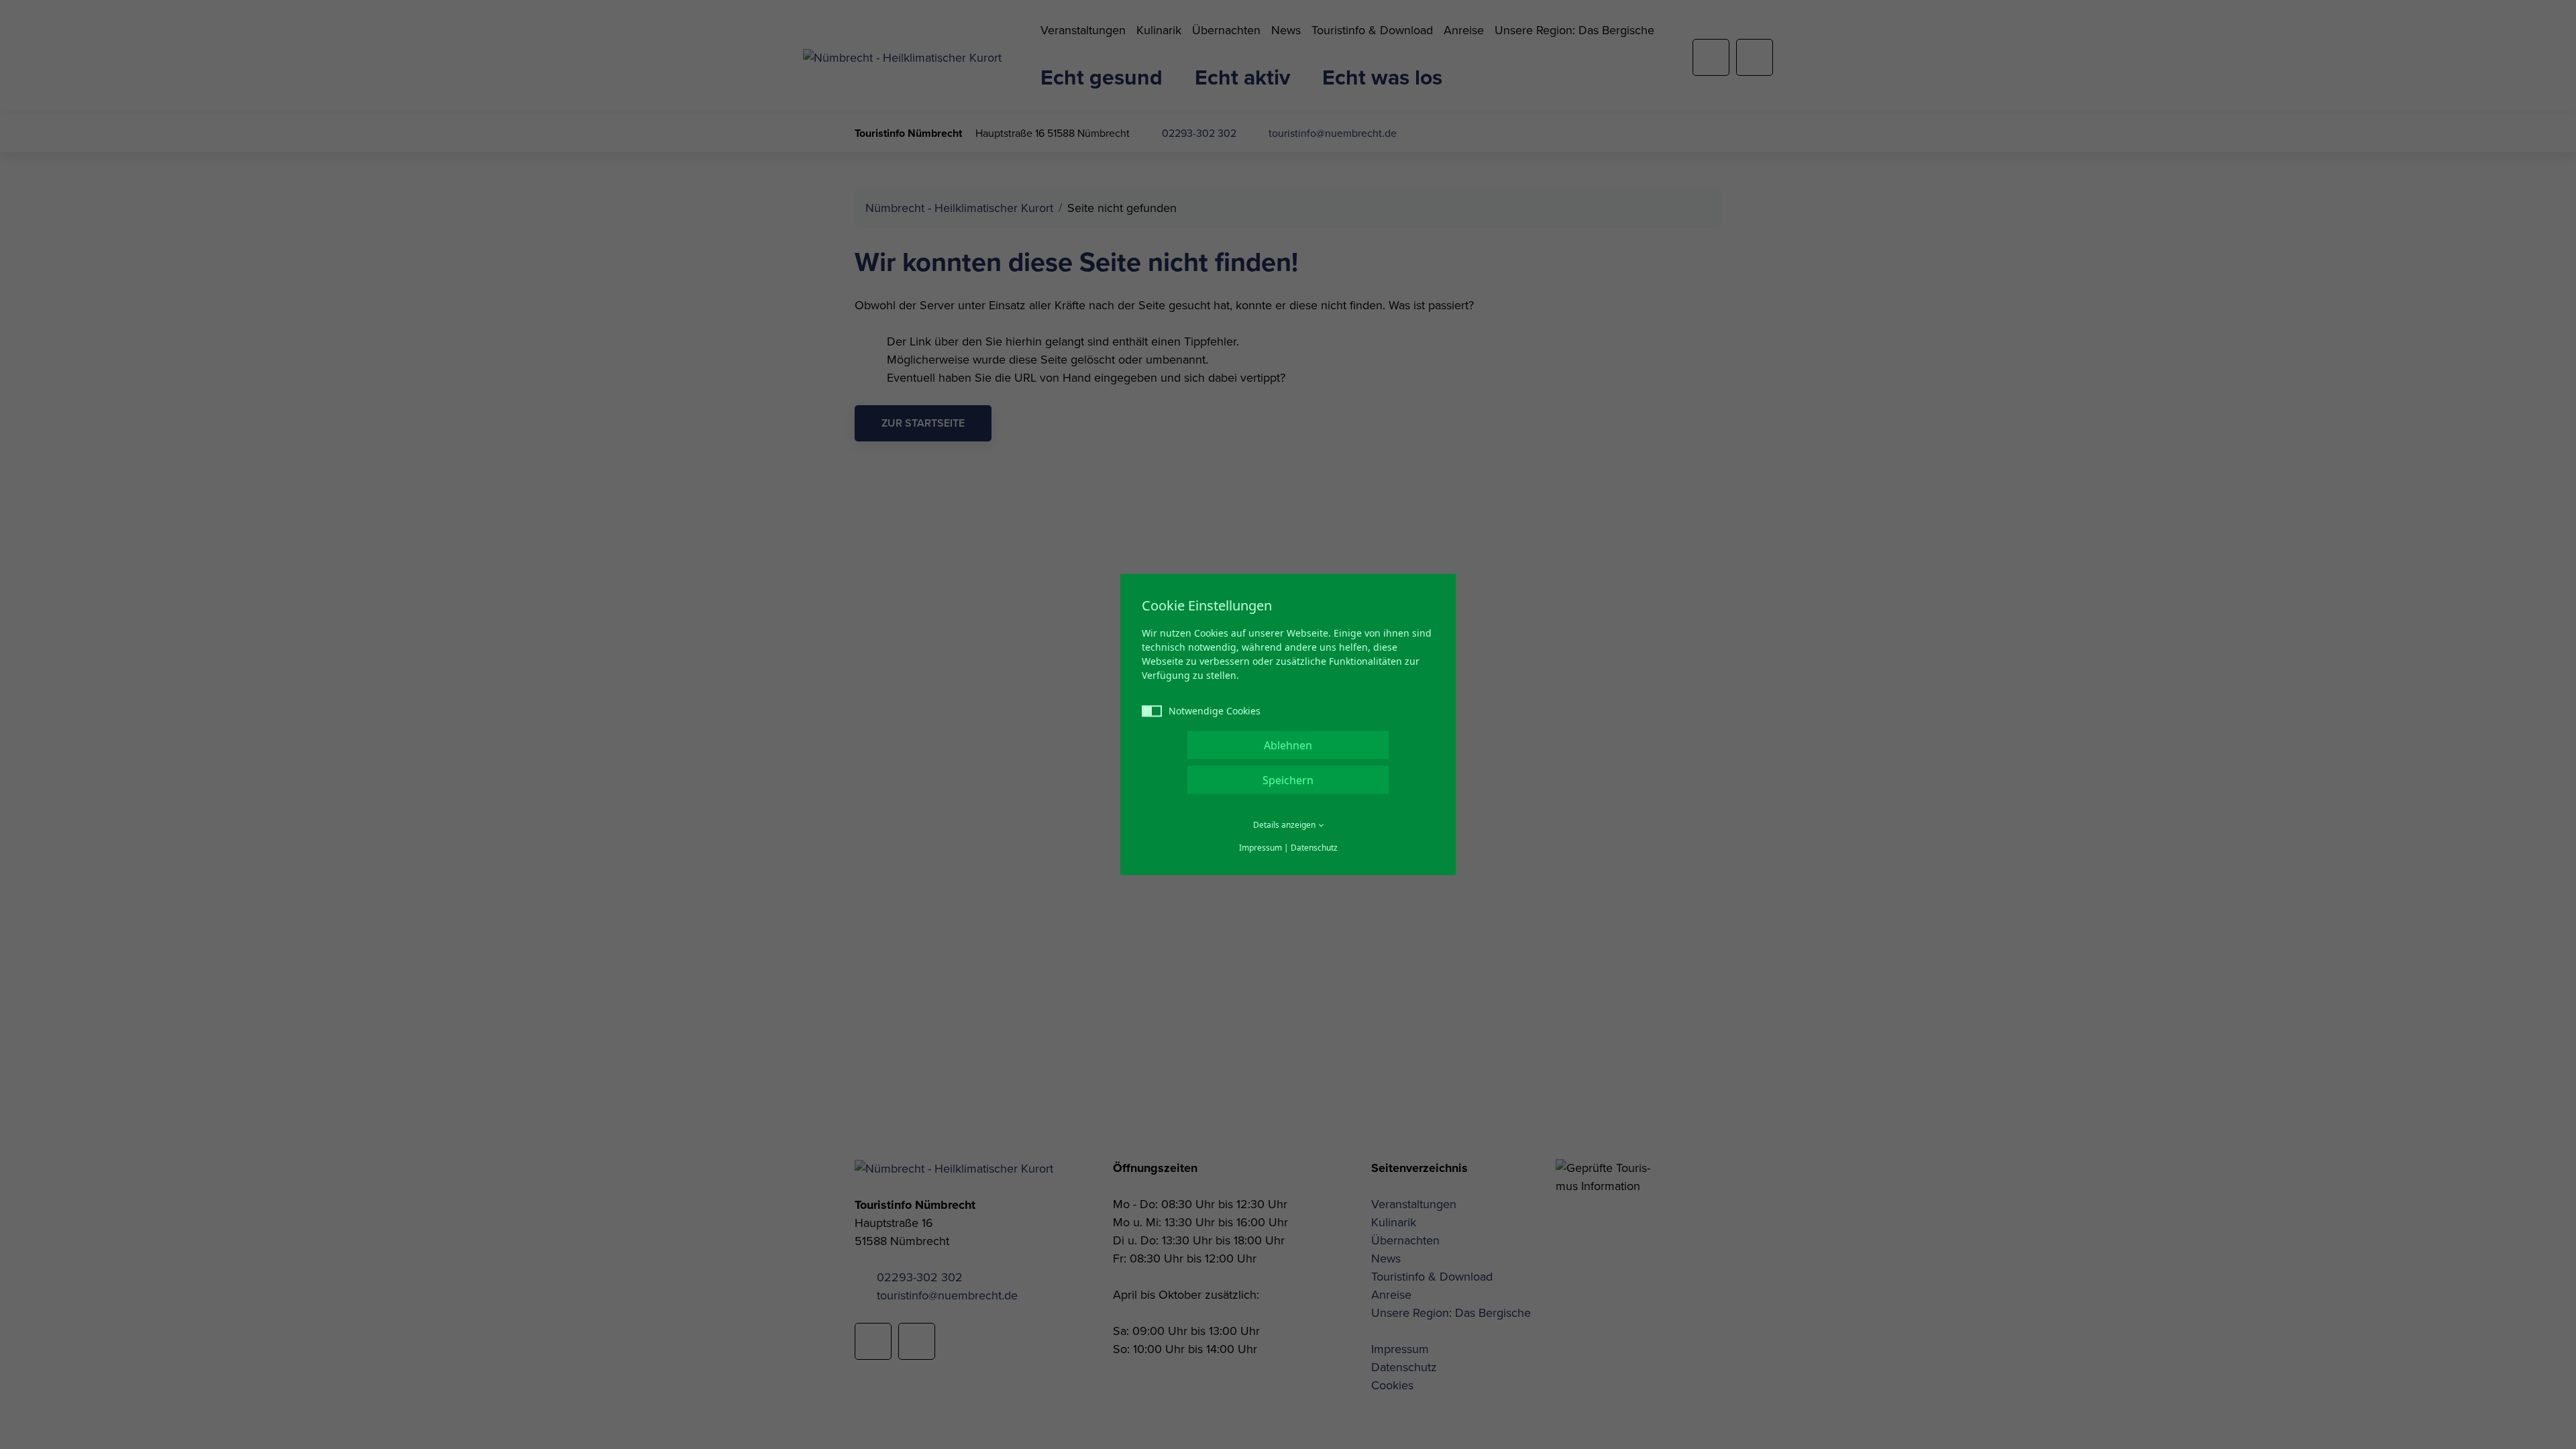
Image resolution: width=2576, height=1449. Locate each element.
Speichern (1288, 780)
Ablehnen (1288, 745)
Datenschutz (1314, 848)
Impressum (1260, 848)
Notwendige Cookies (1215, 711)
